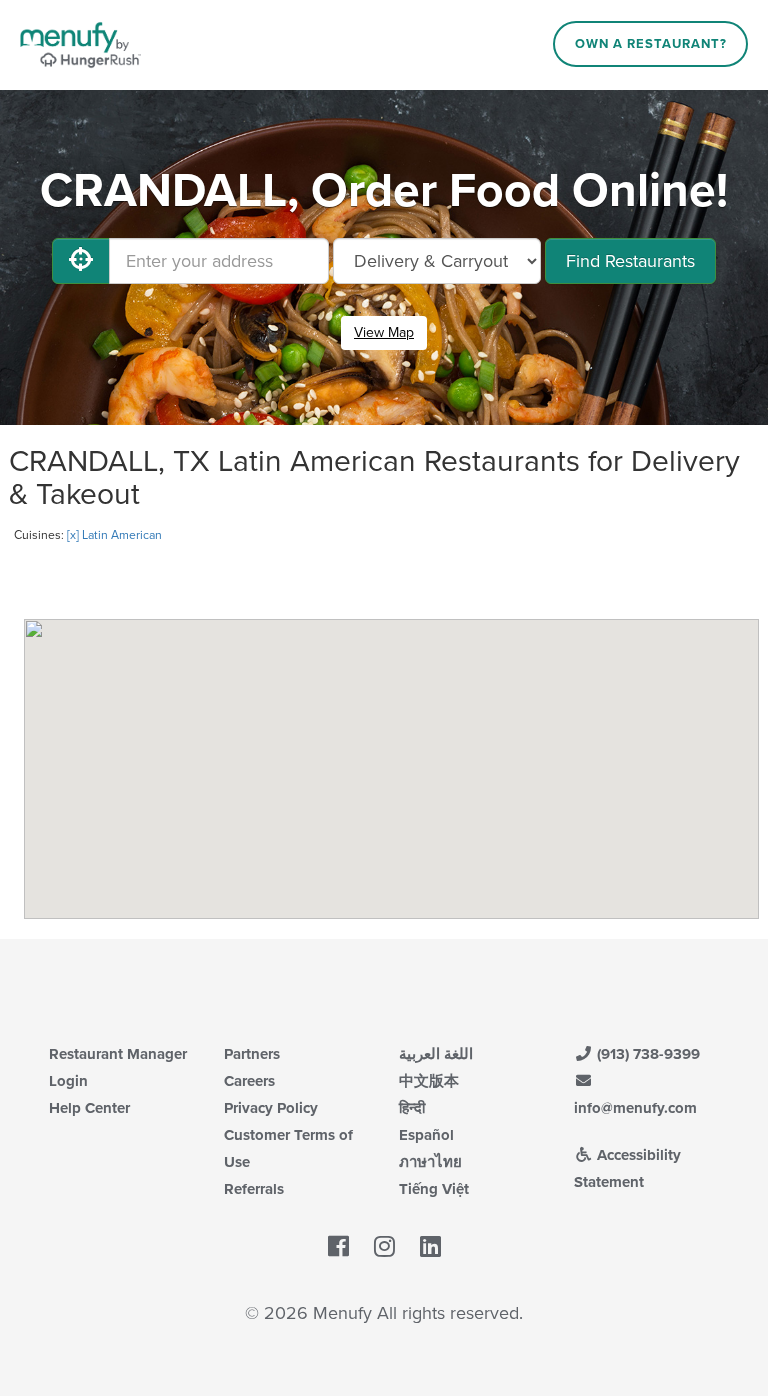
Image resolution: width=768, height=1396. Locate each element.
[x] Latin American (114, 535)
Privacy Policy (271, 1108)
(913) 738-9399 (646, 1054)
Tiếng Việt (434, 1189)
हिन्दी (412, 1108)
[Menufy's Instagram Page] (384, 1248)
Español (426, 1135)
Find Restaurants (630, 261)
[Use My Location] (81, 261)
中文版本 (429, 1081)
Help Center (89, 1108)
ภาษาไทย (430, 1162)
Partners (252, 1054)
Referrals (254, 1189)
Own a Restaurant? (651, 44)
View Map (384, 332)
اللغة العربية (436, 1054)
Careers (249, 1081)
